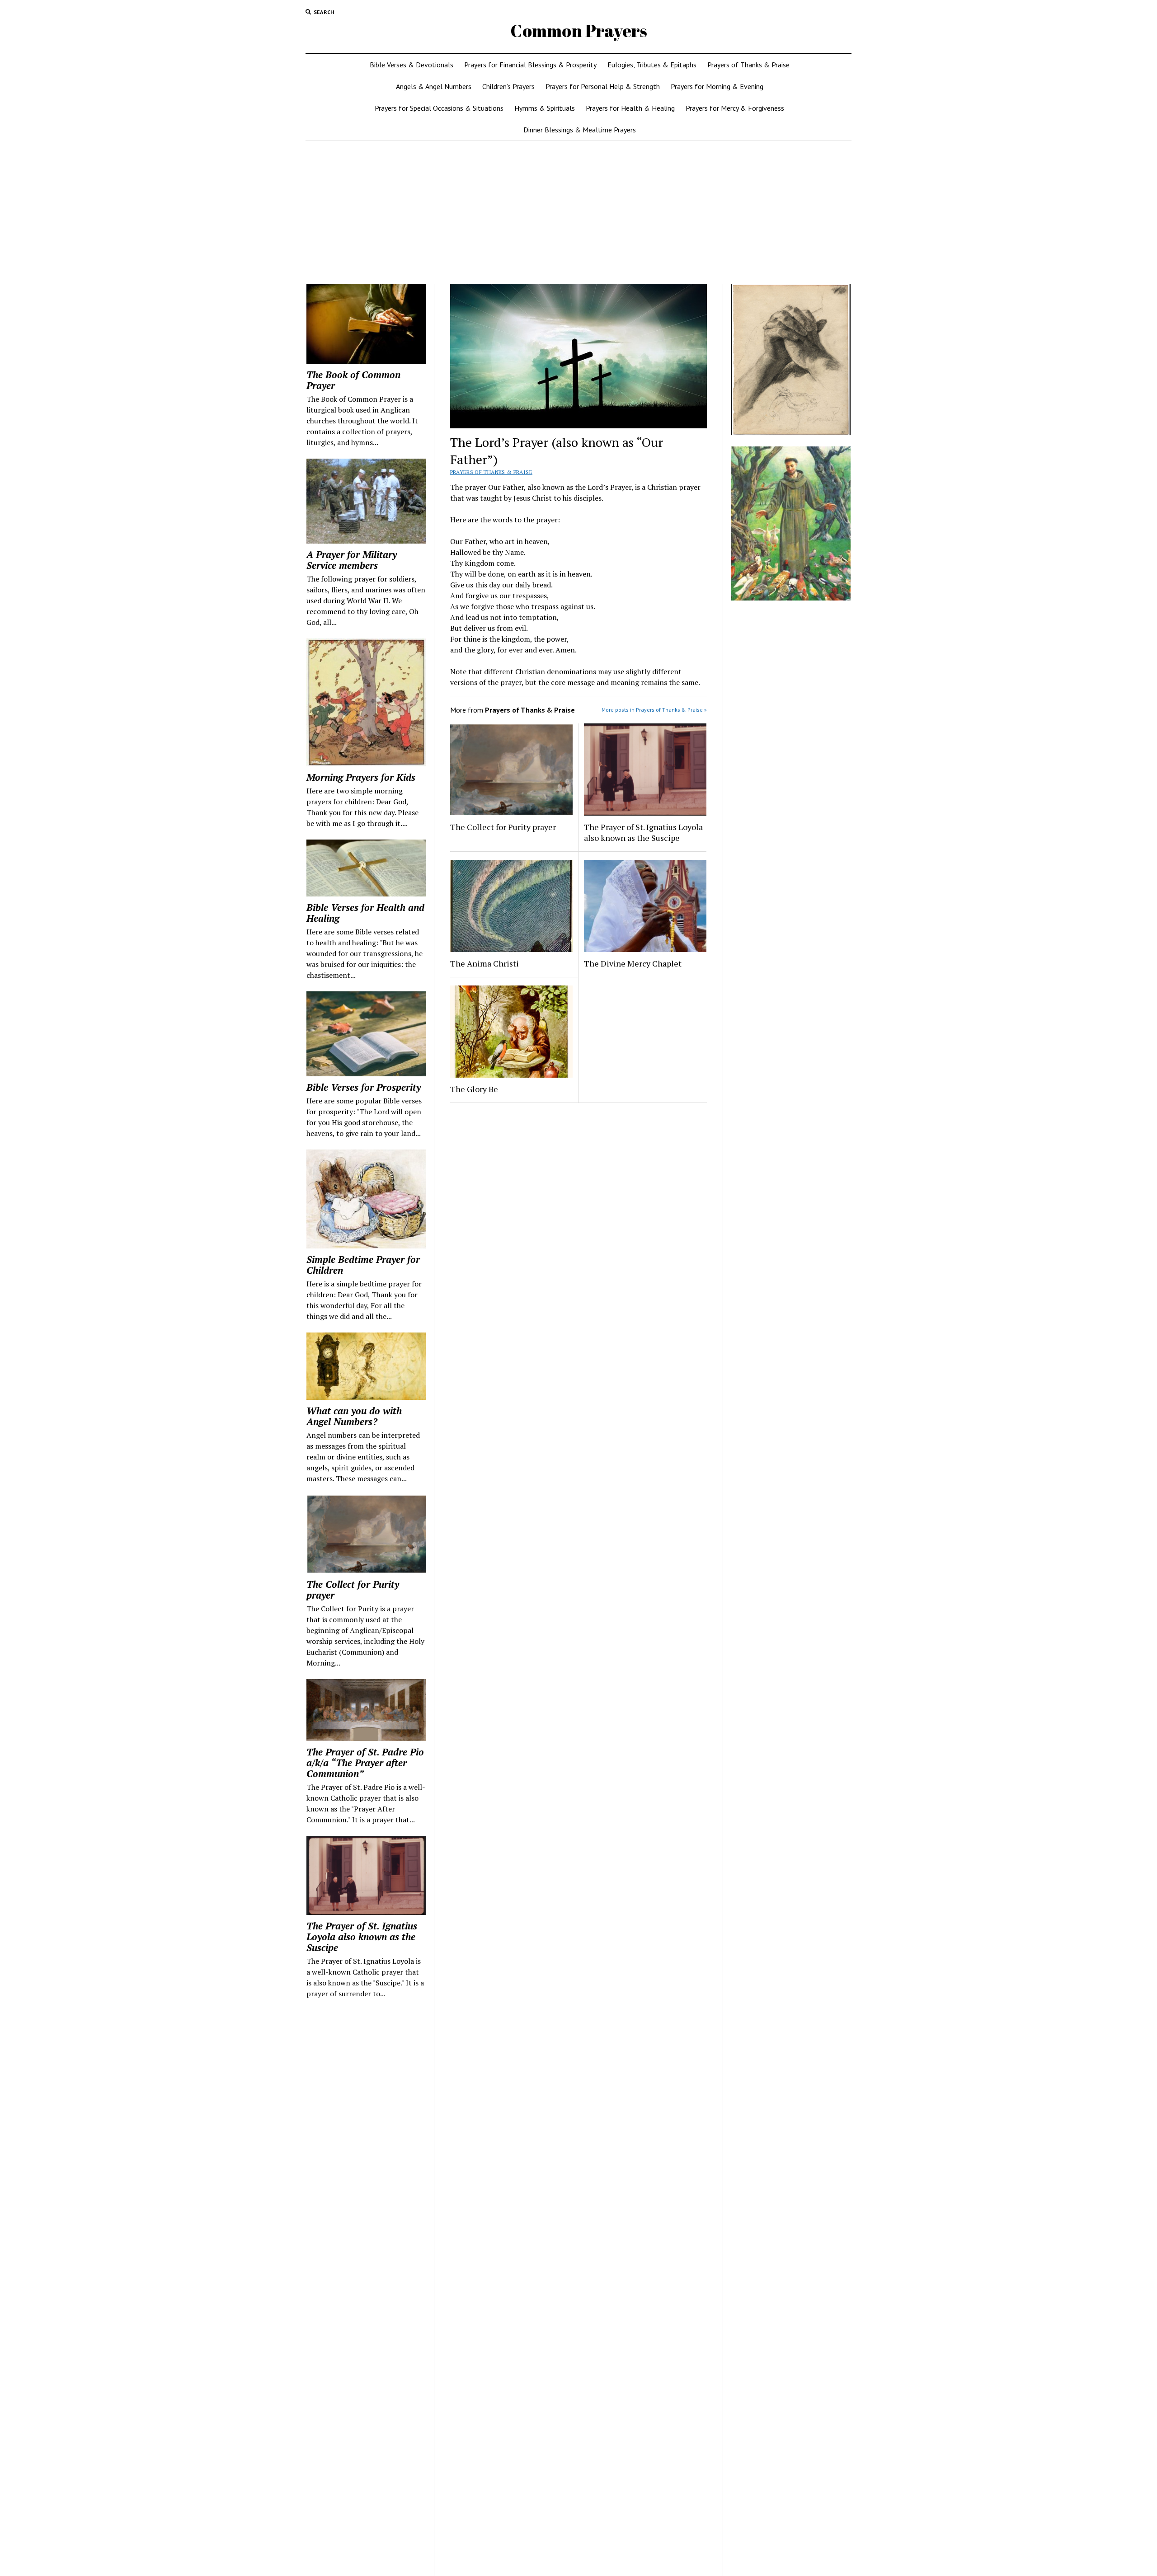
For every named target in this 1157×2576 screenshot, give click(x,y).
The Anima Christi (484, 963)
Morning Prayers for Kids (361, 777)
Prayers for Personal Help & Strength (603, 86)
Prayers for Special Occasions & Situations (439, 108)
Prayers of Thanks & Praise (748, 65)
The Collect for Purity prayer (353, 1590)
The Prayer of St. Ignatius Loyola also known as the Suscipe (362, 1937)
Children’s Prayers (508, 86)
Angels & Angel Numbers (434, 86)
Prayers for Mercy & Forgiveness (735, 108)
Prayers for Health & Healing (630, 108)
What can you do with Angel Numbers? (354, 1416)
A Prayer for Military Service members (352, 560)
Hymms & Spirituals (545, 108)
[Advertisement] (578, 212)
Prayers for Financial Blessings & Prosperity (530, 65)
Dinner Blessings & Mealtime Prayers (580, 130)
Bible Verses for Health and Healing (365, 913)
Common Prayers (579, 30)
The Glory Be (474, 1089)
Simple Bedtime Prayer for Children (363, 1265)
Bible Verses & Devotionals (412, 65)
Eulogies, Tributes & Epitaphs (652, 65)
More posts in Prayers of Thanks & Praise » (654, 710)
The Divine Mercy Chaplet (633, 963)
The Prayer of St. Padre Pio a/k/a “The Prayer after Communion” (365, 1763)
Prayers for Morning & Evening (717, 86)
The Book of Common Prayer (353, 380)
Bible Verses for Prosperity (364, 1087)
